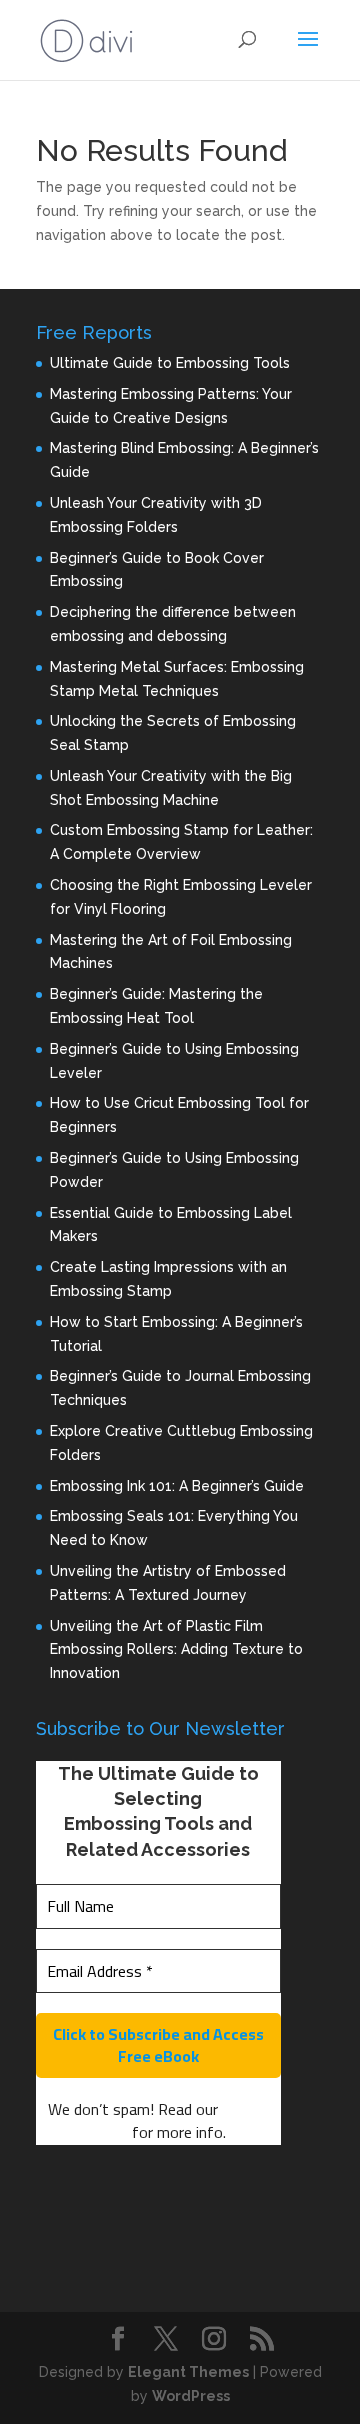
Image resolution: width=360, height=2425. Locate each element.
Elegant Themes (188, 2372)
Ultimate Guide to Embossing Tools (170, 363)
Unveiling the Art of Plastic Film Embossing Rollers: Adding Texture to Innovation (176, 1650)
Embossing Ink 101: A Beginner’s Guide (177, 1486)
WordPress (191, 2396)
